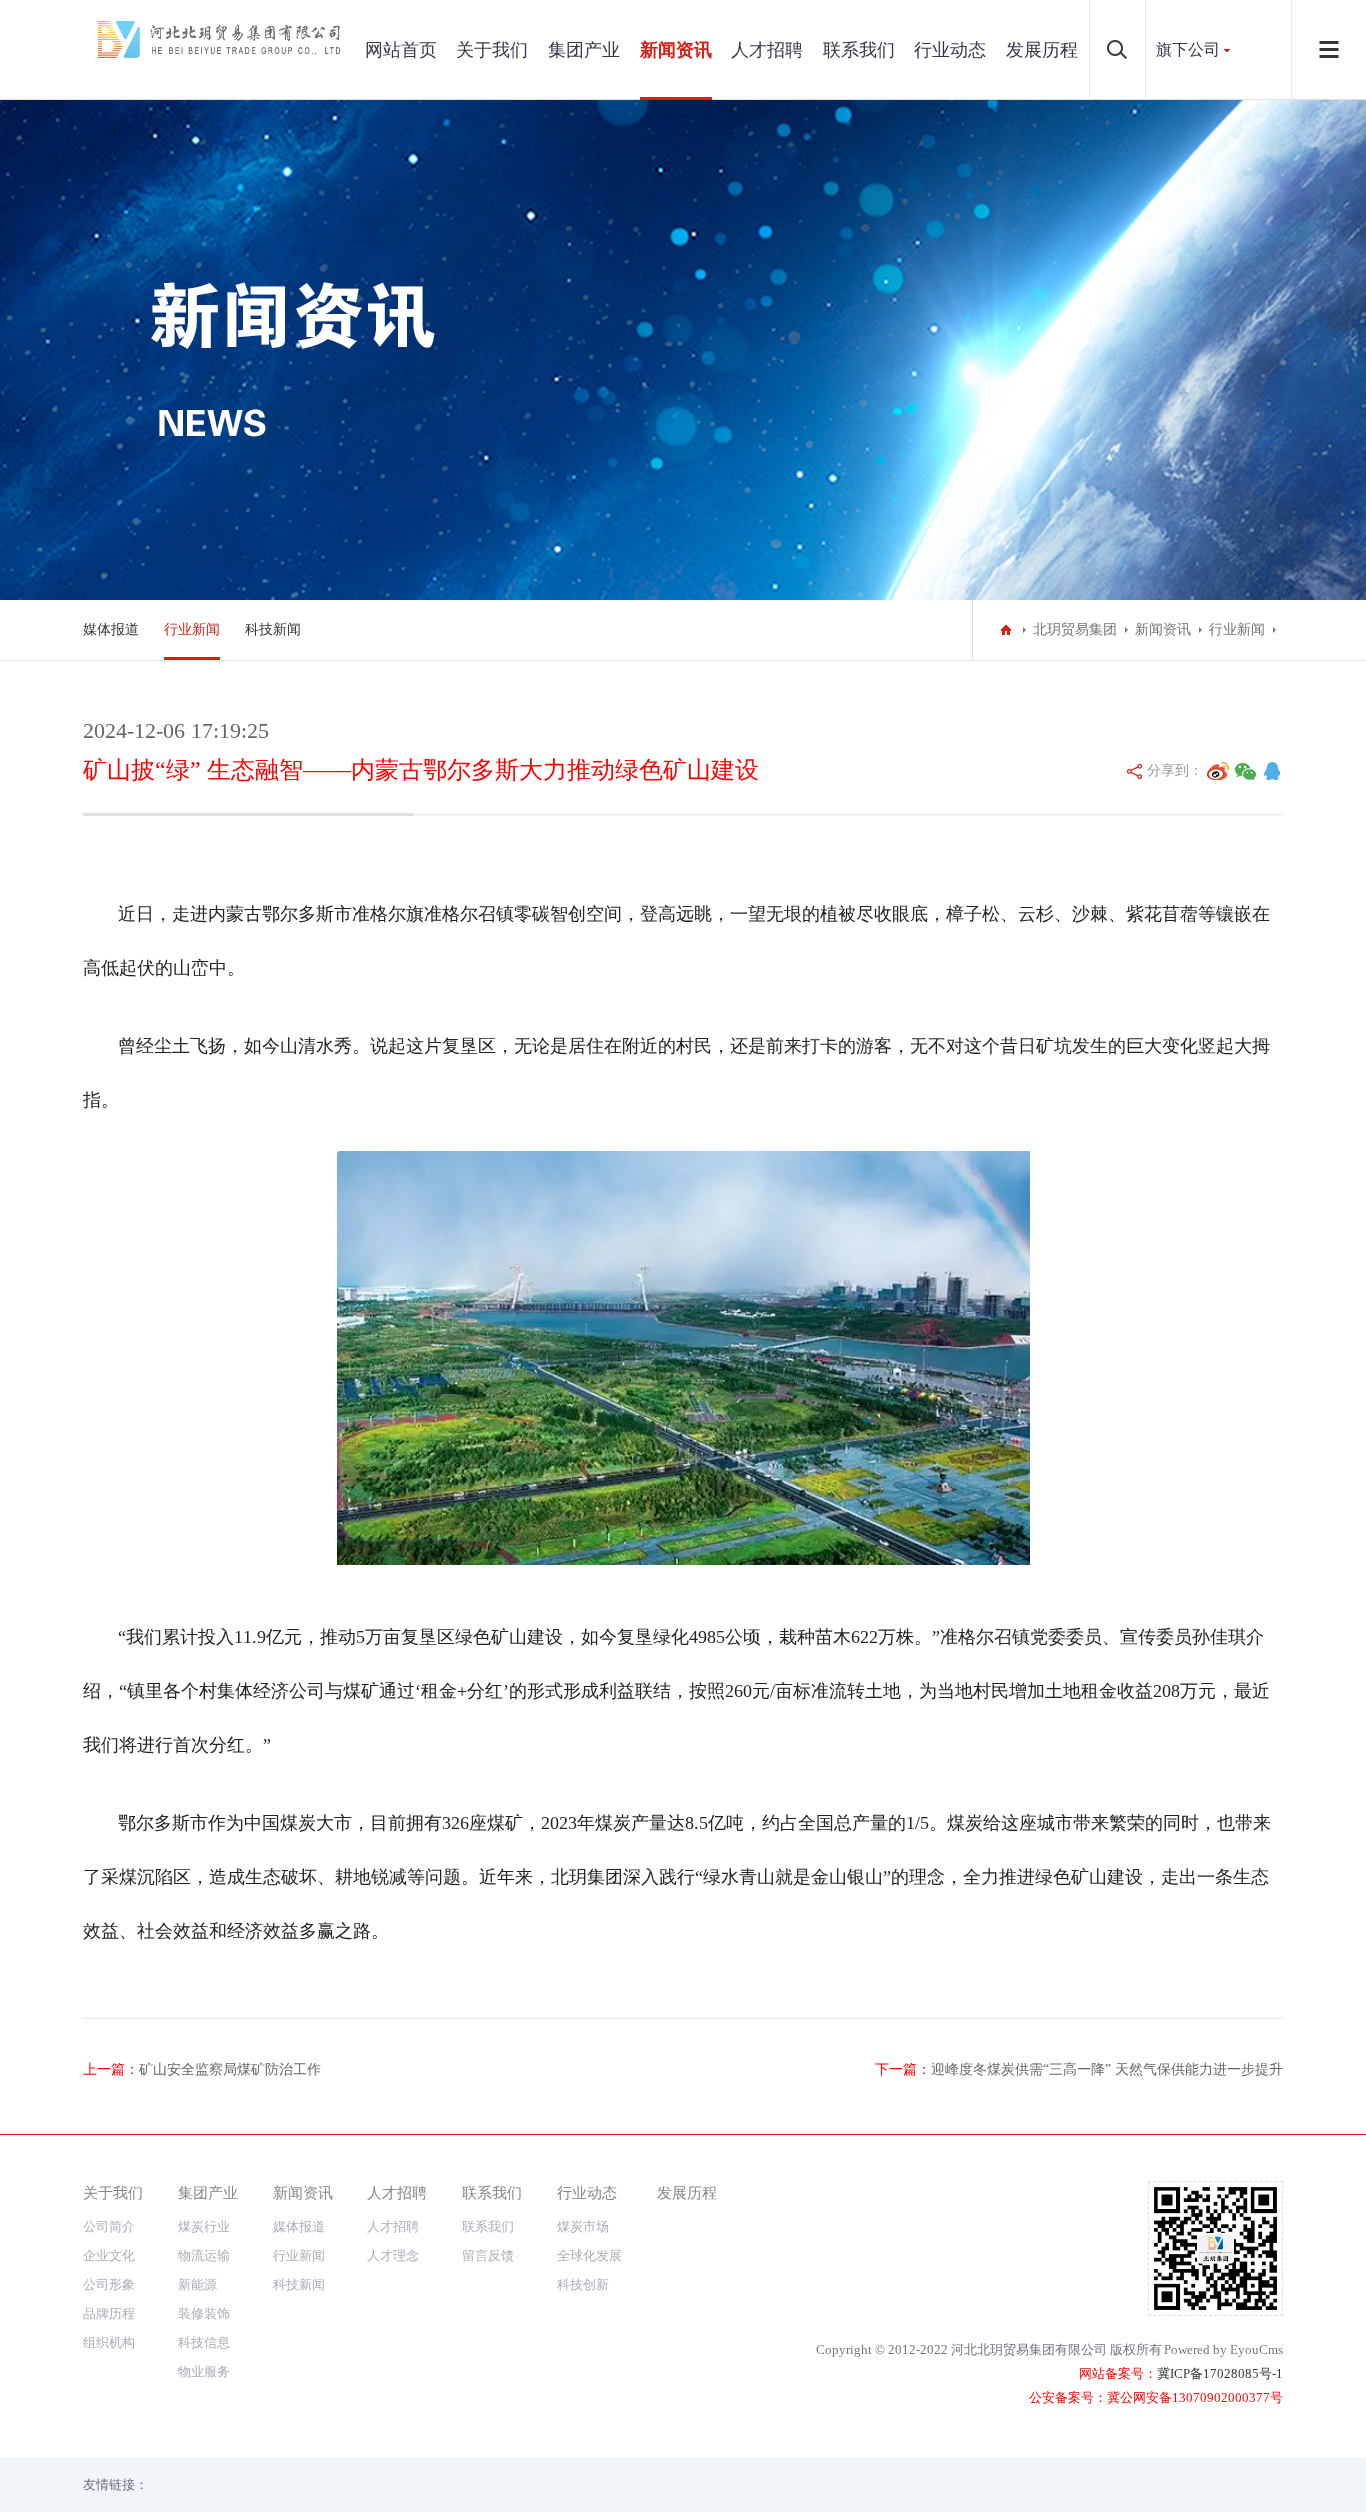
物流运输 (204, 2255)
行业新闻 (192, 629)
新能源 (197, 2284)
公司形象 (109, 2284)
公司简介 (109, 2226)
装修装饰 (204, 2313)
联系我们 (859, 50)
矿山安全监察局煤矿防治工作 (230, 2069)
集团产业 (584, 50)
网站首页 (401, 50)
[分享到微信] (1246, 771)
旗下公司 (1188, 49)
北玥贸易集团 (1075, 629)
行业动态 (950, 50)
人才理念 (393, 2255)
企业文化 (109, 2255)
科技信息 (204, 2342)
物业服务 (204, 2371)
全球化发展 (589, 2255)
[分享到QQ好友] (1272, 771)
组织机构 (109, 2342)
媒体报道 (111, 629)
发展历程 (1042, 50)
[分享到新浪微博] (1218, 771)
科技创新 (583, 2284)
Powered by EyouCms (1223, 2349)
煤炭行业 (204, 2226)
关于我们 (492, 50)
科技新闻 (273, 629)
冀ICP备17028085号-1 (1220, 2373)
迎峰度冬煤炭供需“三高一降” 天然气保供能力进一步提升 (1107, 2069)
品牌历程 (109, 2313)
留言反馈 (488, 2255)
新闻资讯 (676, 50)
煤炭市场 (583, 2226)
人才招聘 (767, 50)
